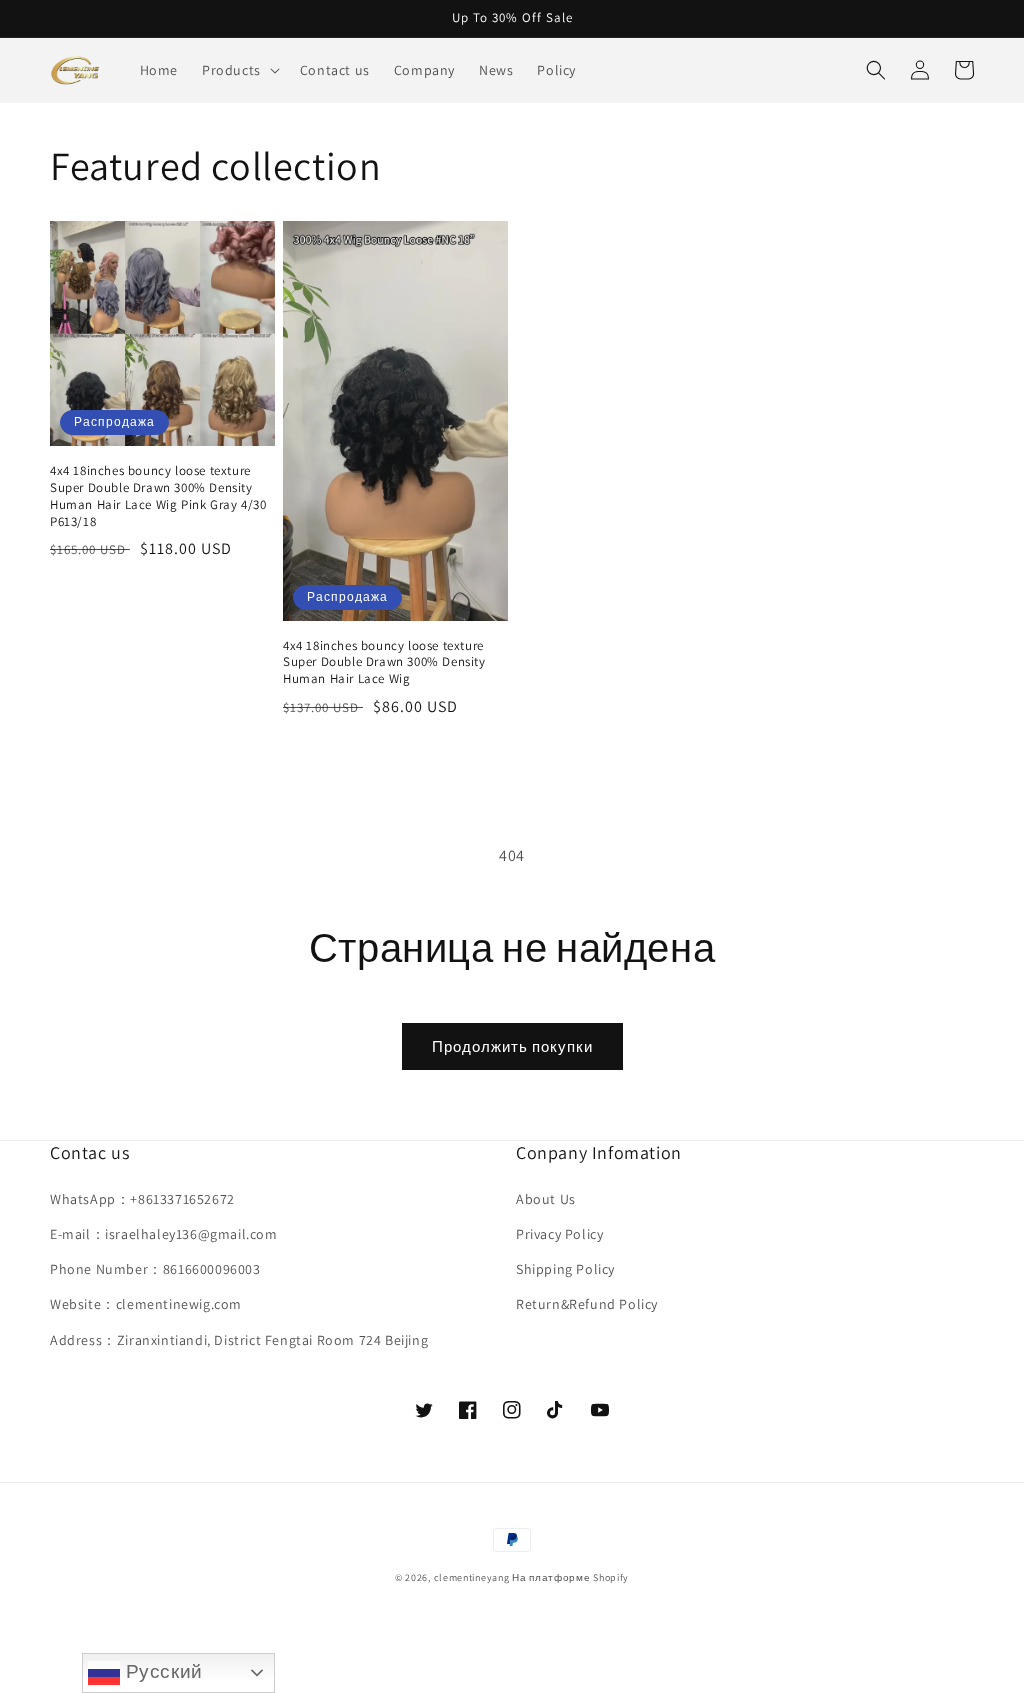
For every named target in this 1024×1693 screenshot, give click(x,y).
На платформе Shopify (570, 1577)
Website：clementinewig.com (146, 1304)
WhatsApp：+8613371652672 (142, 1199)
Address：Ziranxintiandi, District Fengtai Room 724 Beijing (239, 1340)
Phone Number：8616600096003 (155, 1269)
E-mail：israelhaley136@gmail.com (164, 1234)
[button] (239, 70)
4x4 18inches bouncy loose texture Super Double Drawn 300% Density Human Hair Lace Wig (384, 663)
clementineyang (472, 1577)
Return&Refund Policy (587, 1304)
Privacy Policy (559, 1234)
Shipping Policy (565, 1269)
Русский (161, 1671)
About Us (546, 1199)
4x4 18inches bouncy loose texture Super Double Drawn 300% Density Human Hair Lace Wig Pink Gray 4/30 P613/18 (158, 496)
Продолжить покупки (512, 1046)
